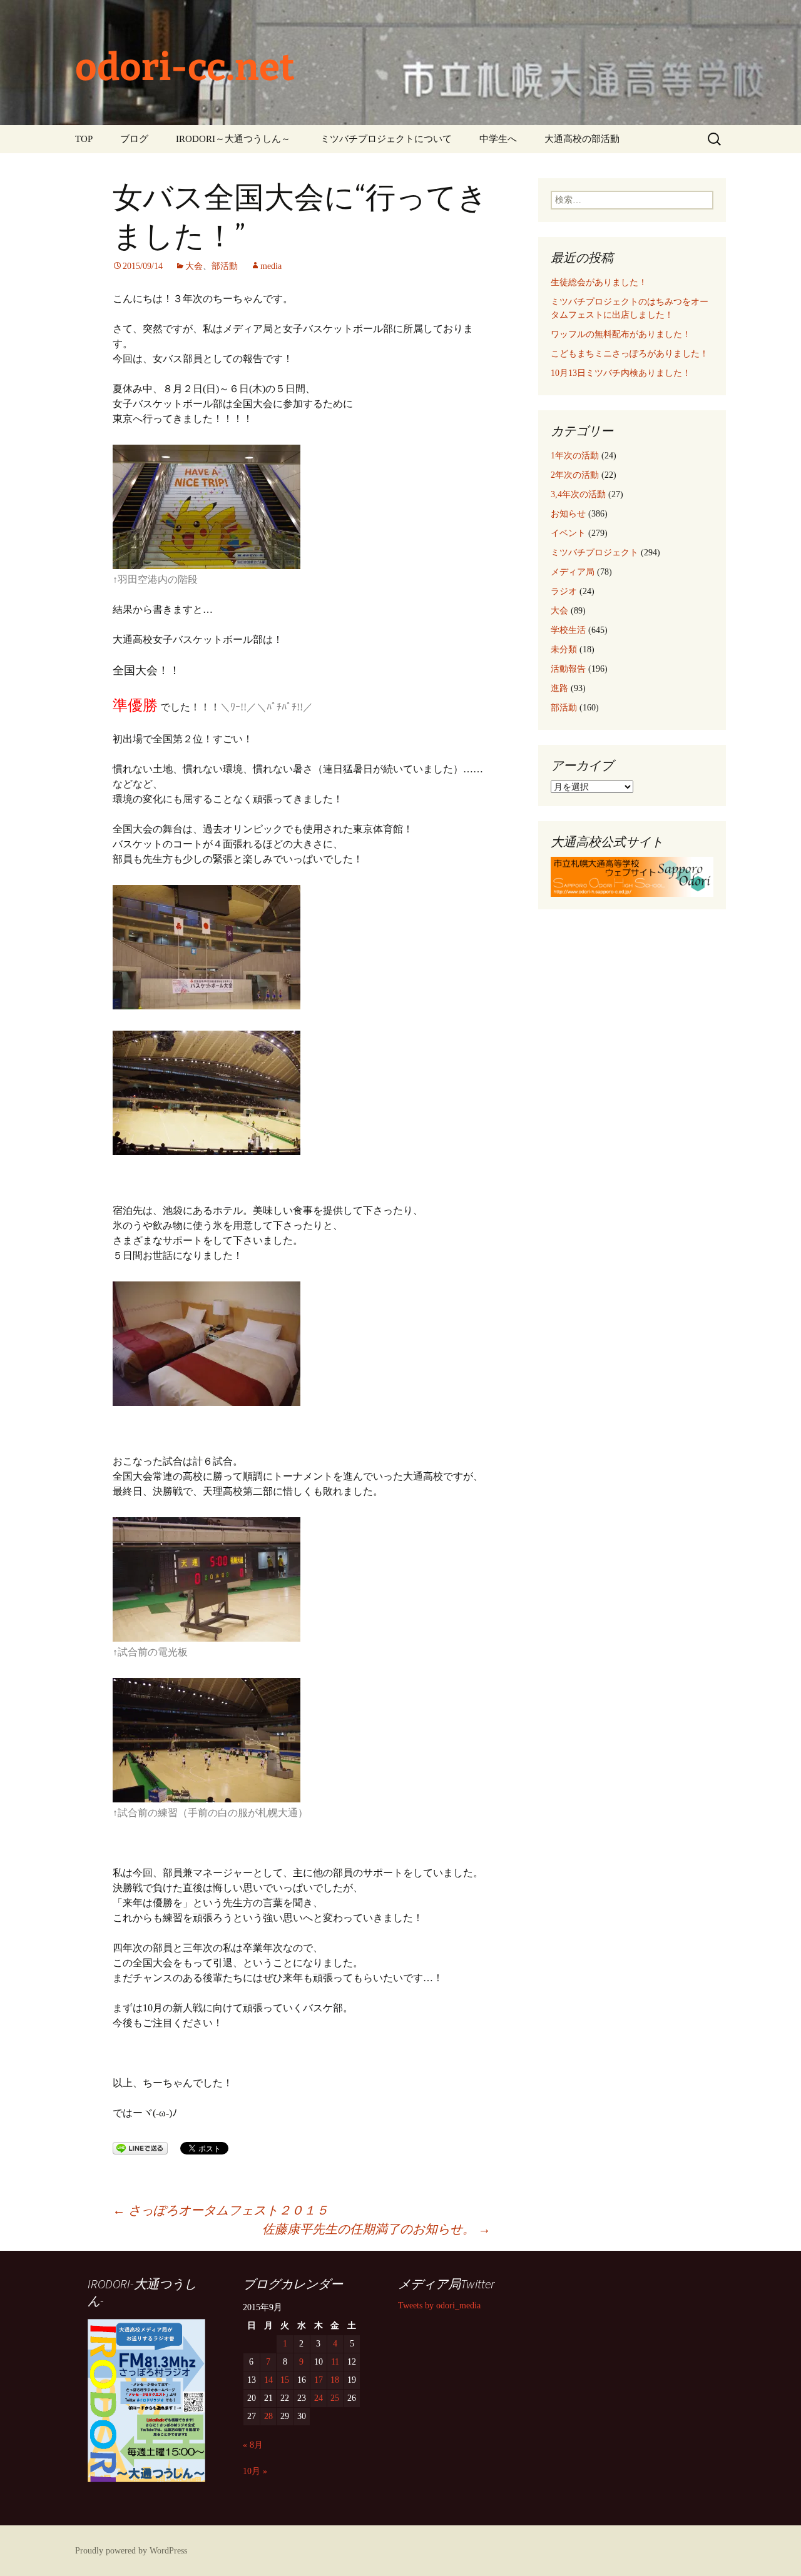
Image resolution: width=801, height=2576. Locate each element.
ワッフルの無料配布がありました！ (621, 334)
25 (335, 2398)
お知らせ (568, 514)
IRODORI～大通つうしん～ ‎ (234, 139)
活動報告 (568, 669)
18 (335, 2380)
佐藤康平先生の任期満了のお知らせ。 (376, 2229)
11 (335, 2362)
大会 (194, 266)
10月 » (255, 2471)
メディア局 (573, 572)
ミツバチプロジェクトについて (386, 139)
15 (285, 2380)
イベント (568, 533)
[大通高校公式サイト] (632, 876)
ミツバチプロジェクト (594, 553)
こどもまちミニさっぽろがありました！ (630, 354)
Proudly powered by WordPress (131, 2551)
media (271, 266)
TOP (84, 139)
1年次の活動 (575, 456)
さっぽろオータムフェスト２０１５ (221, 2210)
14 (268, 2380)
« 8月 (253, 2445)
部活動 (225, 266)
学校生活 (568, 630)
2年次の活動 (575, 475)
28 (268, 2416)
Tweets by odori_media (439, 2306)
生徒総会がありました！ (599, 282)
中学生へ (498, 139)
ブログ (134, 139)
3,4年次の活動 (578, 494)
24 (319, 2398)
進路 (559, 688)
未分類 (564, 649)
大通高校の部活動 (582, 139)
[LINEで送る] (140, 2147)
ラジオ (564, 591)
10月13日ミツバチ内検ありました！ (621, 373)
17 (319, 2380)
